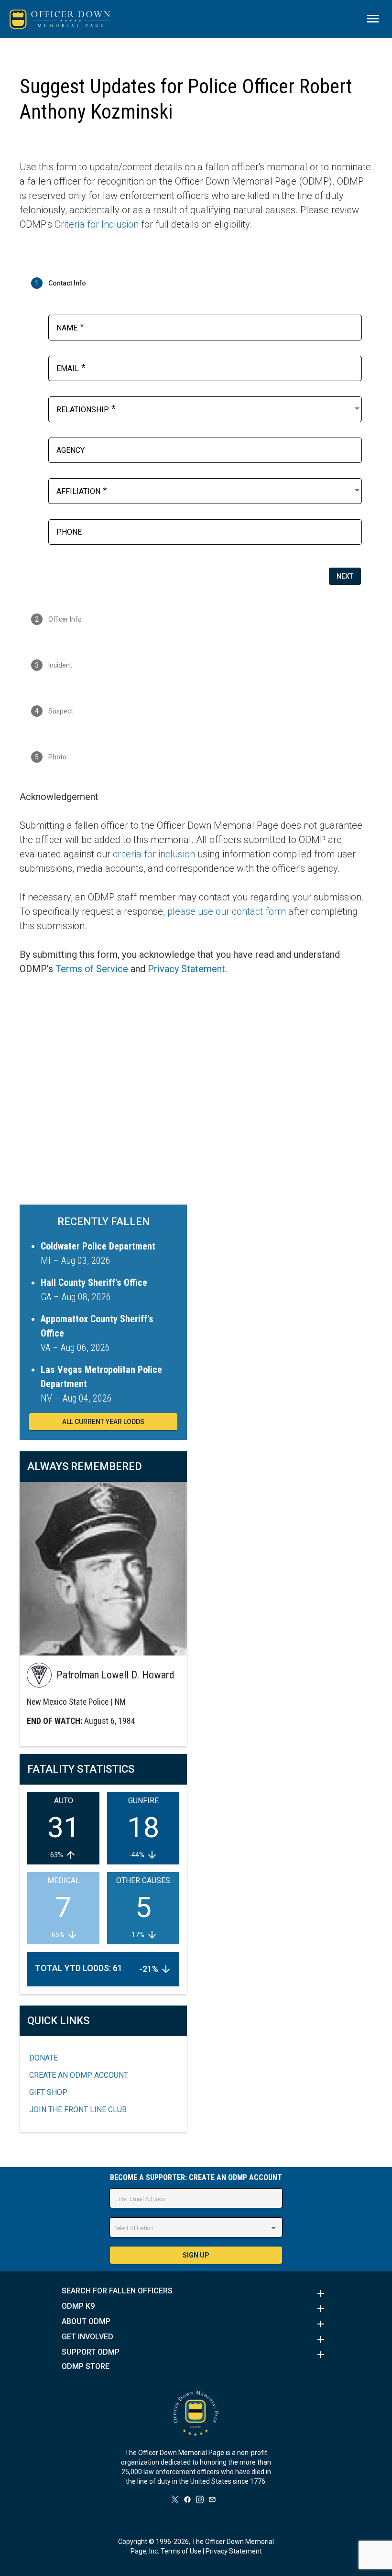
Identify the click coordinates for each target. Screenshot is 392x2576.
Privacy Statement (186, 969)
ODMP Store (86, 2367)
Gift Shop (48, 2092)
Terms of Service (92, 969)
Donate (44, 2058)
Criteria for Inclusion (97, 224)
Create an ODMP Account (79, 2075)
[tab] (196, 283)
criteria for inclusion (154, 854)
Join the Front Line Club (78, 2110)
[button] (196, 2293)
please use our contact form (227, 911)
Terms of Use (181, 2551)
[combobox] (209, 408)
